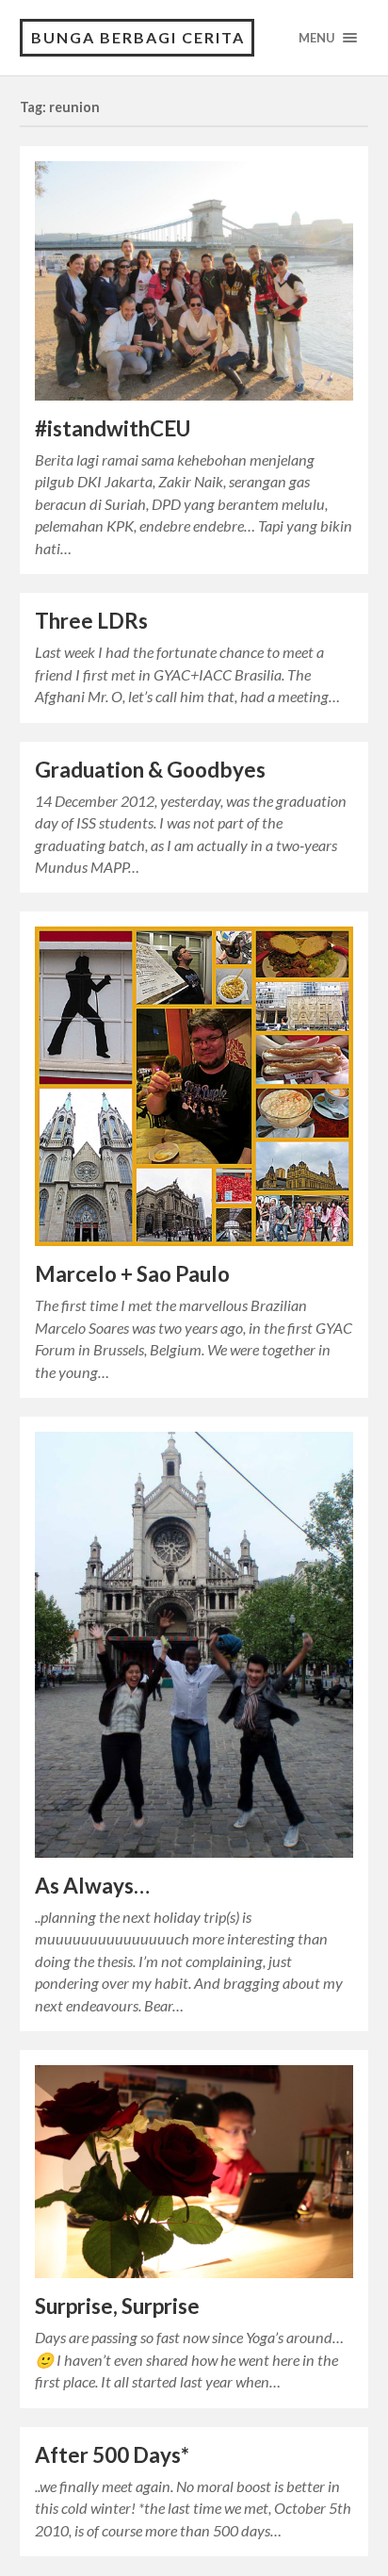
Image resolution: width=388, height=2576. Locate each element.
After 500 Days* (112, 2455)
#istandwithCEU (113, 428)
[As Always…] (194, 1645)
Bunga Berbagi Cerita (138, 37)
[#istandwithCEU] (194, 281)
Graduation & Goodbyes (150, 770)
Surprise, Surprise (117, 2306)
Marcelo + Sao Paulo (132, 1274)
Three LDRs (91, 621)
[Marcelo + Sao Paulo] (194, 1086)
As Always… (92, 1886)
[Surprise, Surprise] (194, 2172)
